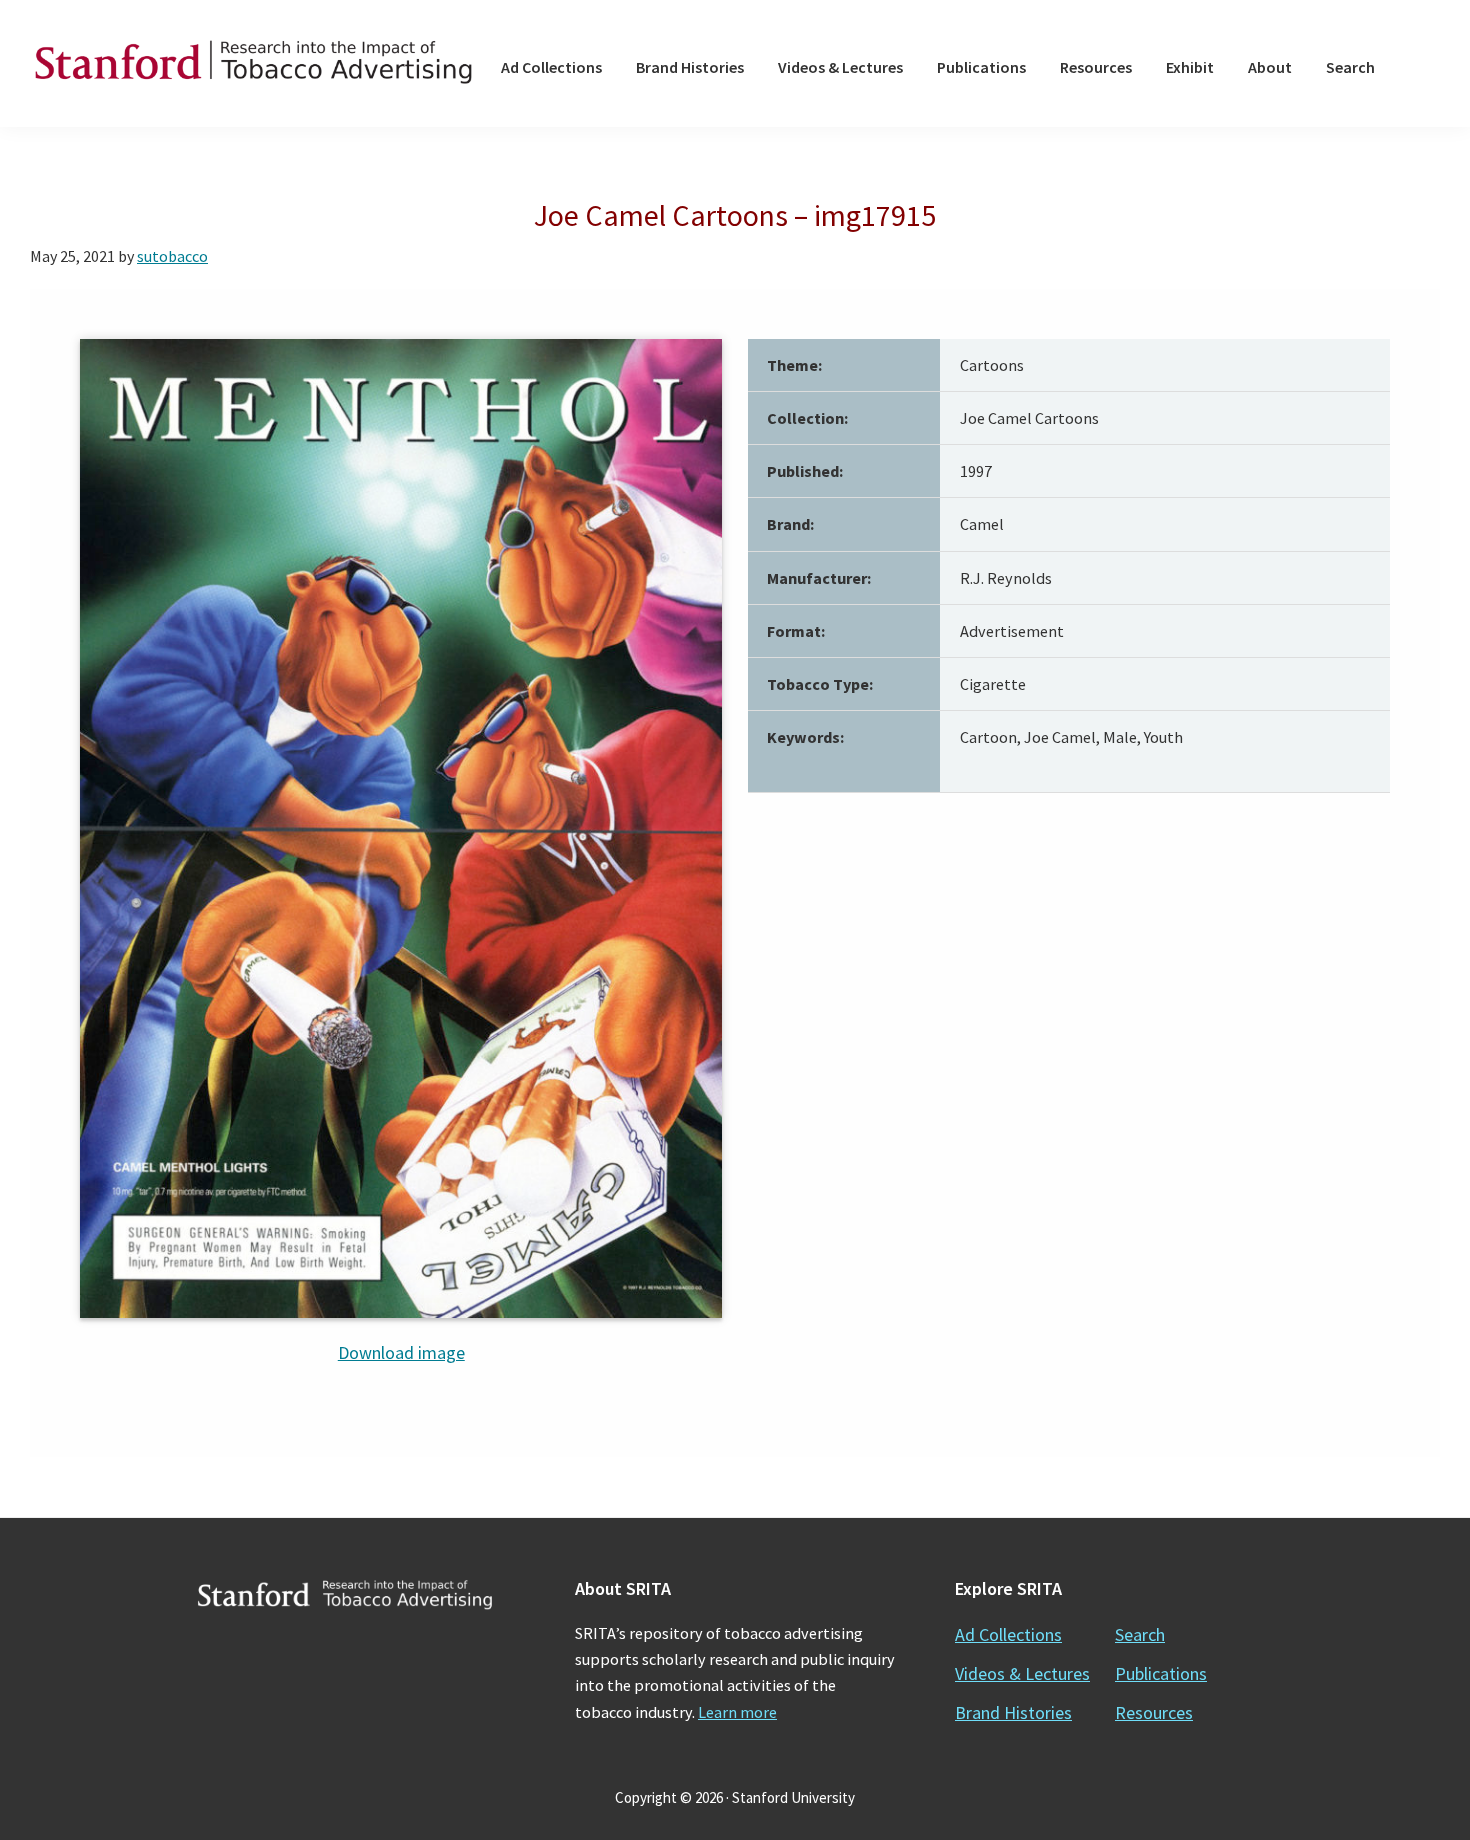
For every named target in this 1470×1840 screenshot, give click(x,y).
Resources (1154, 1712)
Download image (401, 1352)
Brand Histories (1013, 1712)
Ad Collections (1008, 1634)
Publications (1161, 1673)
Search (1140, 1634)
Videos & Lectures (1022, 1673)
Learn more (737, 1712)
